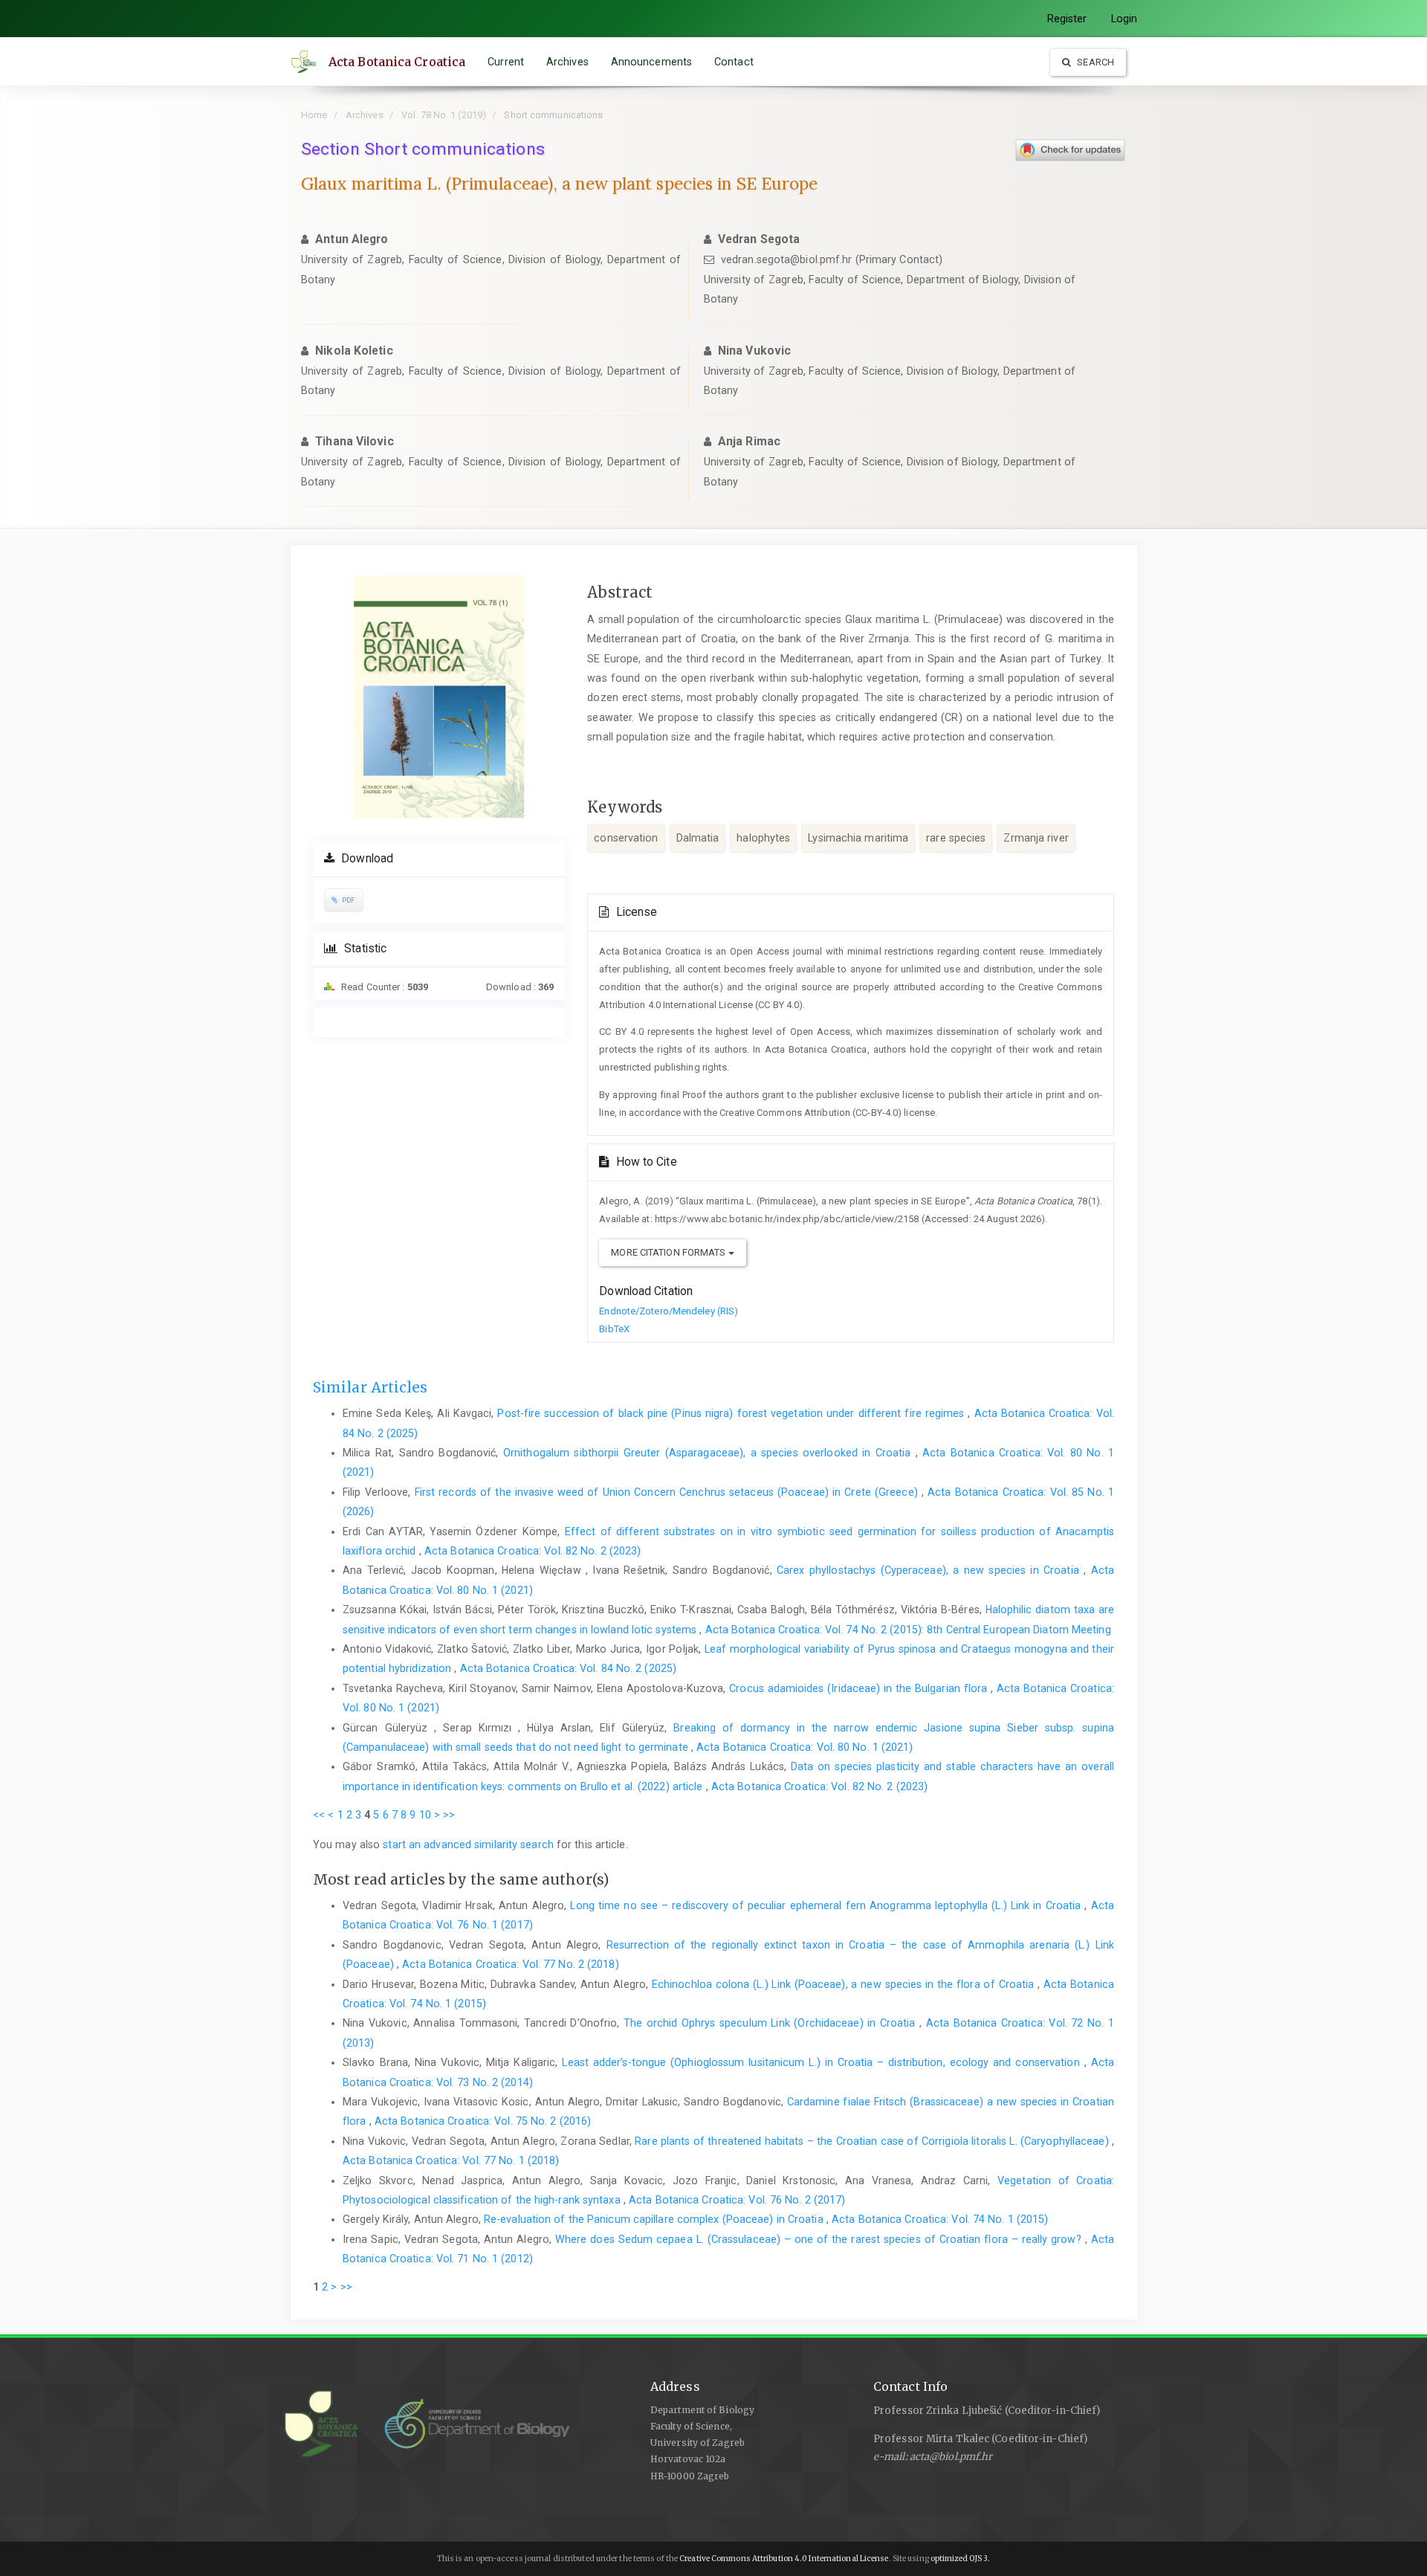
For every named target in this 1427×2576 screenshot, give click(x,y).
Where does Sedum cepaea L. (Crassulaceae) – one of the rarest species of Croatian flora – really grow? (820, 2239)
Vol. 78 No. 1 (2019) (444, 115)
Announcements (651, 62)
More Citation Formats (669, 1252)
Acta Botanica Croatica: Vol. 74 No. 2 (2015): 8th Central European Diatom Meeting (908, 1630)
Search (1094, 62)
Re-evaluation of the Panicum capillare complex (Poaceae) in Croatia (655, 2219)
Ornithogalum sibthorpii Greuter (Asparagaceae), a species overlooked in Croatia (709, 1453)
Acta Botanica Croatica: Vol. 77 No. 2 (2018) (510, 1964)
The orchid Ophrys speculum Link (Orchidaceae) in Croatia (771, 2023)
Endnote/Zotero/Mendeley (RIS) (669, 1311)
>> (449, 1815)
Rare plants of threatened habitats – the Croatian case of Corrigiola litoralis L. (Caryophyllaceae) (873, 2141)
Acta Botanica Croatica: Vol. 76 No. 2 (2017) (737, 2200)
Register (1067, 19)
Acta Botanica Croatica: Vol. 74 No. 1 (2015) (940, 2219)
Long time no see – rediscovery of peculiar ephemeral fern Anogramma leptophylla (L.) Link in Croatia (827, 1905)
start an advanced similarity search (468, 1844)
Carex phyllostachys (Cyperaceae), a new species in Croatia (930, 1570)
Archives (567, 62)
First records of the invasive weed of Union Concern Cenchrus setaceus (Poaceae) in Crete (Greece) (668, 1492)
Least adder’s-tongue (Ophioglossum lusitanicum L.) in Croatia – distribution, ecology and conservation (823, 2062)
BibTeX (614, 1329)
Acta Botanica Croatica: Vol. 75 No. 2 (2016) (483, 2121)
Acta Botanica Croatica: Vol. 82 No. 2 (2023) (533, 1551)
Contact (734, 62)
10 (425, 1815)
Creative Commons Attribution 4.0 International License (784, 2559)
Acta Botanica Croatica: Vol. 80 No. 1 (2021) (805, 1747)
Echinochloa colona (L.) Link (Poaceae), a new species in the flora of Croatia (845, 1984)
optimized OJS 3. (960, 2559)
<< (319, 1815)
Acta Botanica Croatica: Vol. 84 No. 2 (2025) (568, 1668)
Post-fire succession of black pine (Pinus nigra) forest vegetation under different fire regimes (732, 1413)
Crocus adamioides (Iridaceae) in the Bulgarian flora (860, 1688)
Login (1125, 19)
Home (314, 115)
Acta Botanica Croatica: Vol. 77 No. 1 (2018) (451, 2160)
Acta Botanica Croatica (397, 62)
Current (506, 62)
